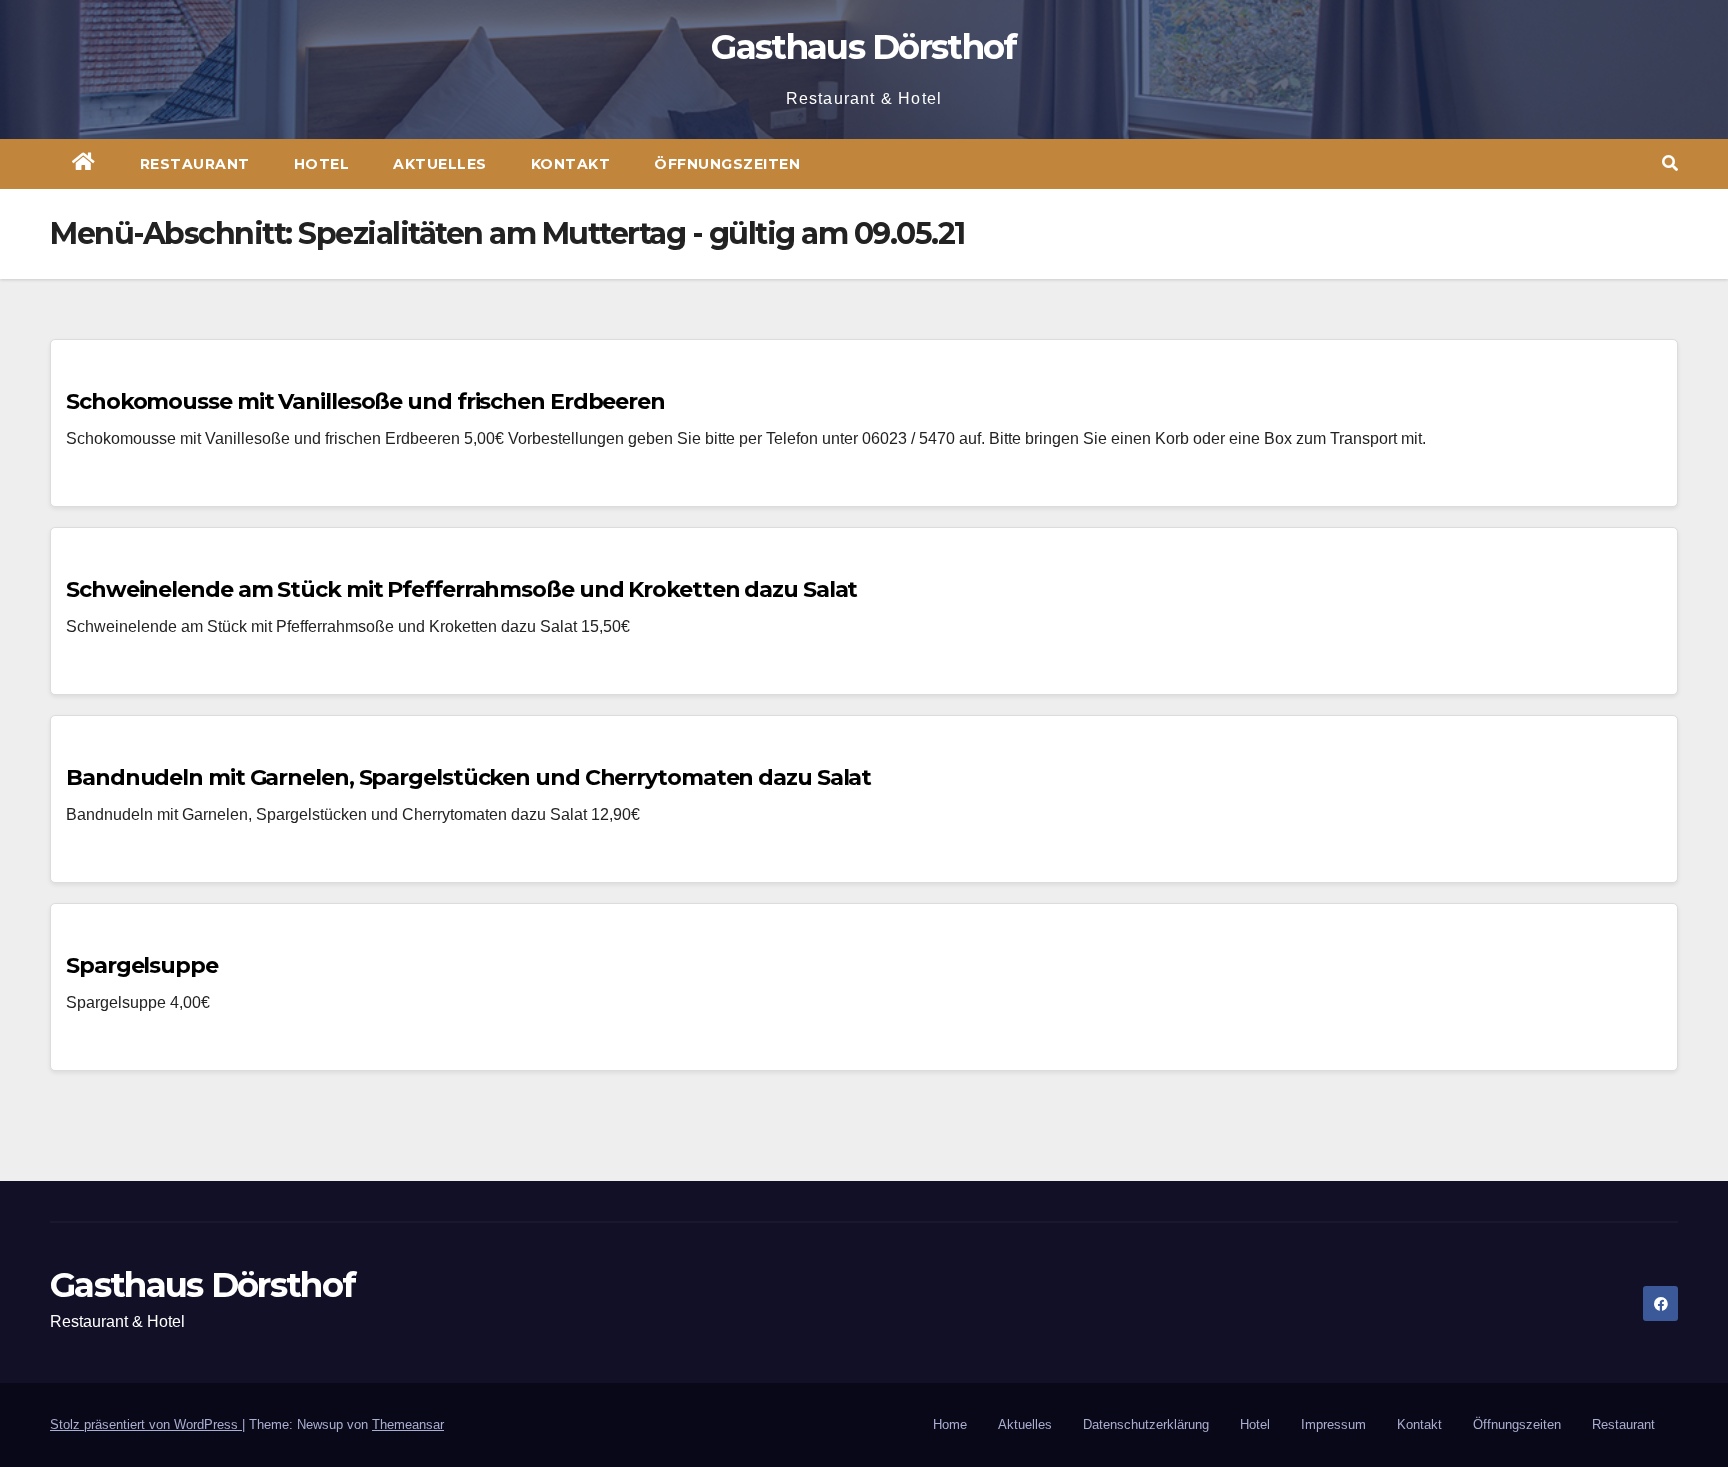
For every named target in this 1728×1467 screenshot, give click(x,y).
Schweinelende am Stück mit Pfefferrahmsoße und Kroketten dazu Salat (461, 589)
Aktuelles (440, 164)
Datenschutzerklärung (1146, 1424)
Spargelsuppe (142, 965)
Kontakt (571, 164)
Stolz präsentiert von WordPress (146, 1424)
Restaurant (195, 164)
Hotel (322, 164)
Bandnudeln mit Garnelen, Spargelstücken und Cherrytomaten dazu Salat (468, 777)
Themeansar (408, 1424)
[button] (1670, 163)
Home (950, 1424)
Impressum (1333, 1424)
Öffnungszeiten (727, 164)
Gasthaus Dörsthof (863, 47)
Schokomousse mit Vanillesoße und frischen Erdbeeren (365, 401)
